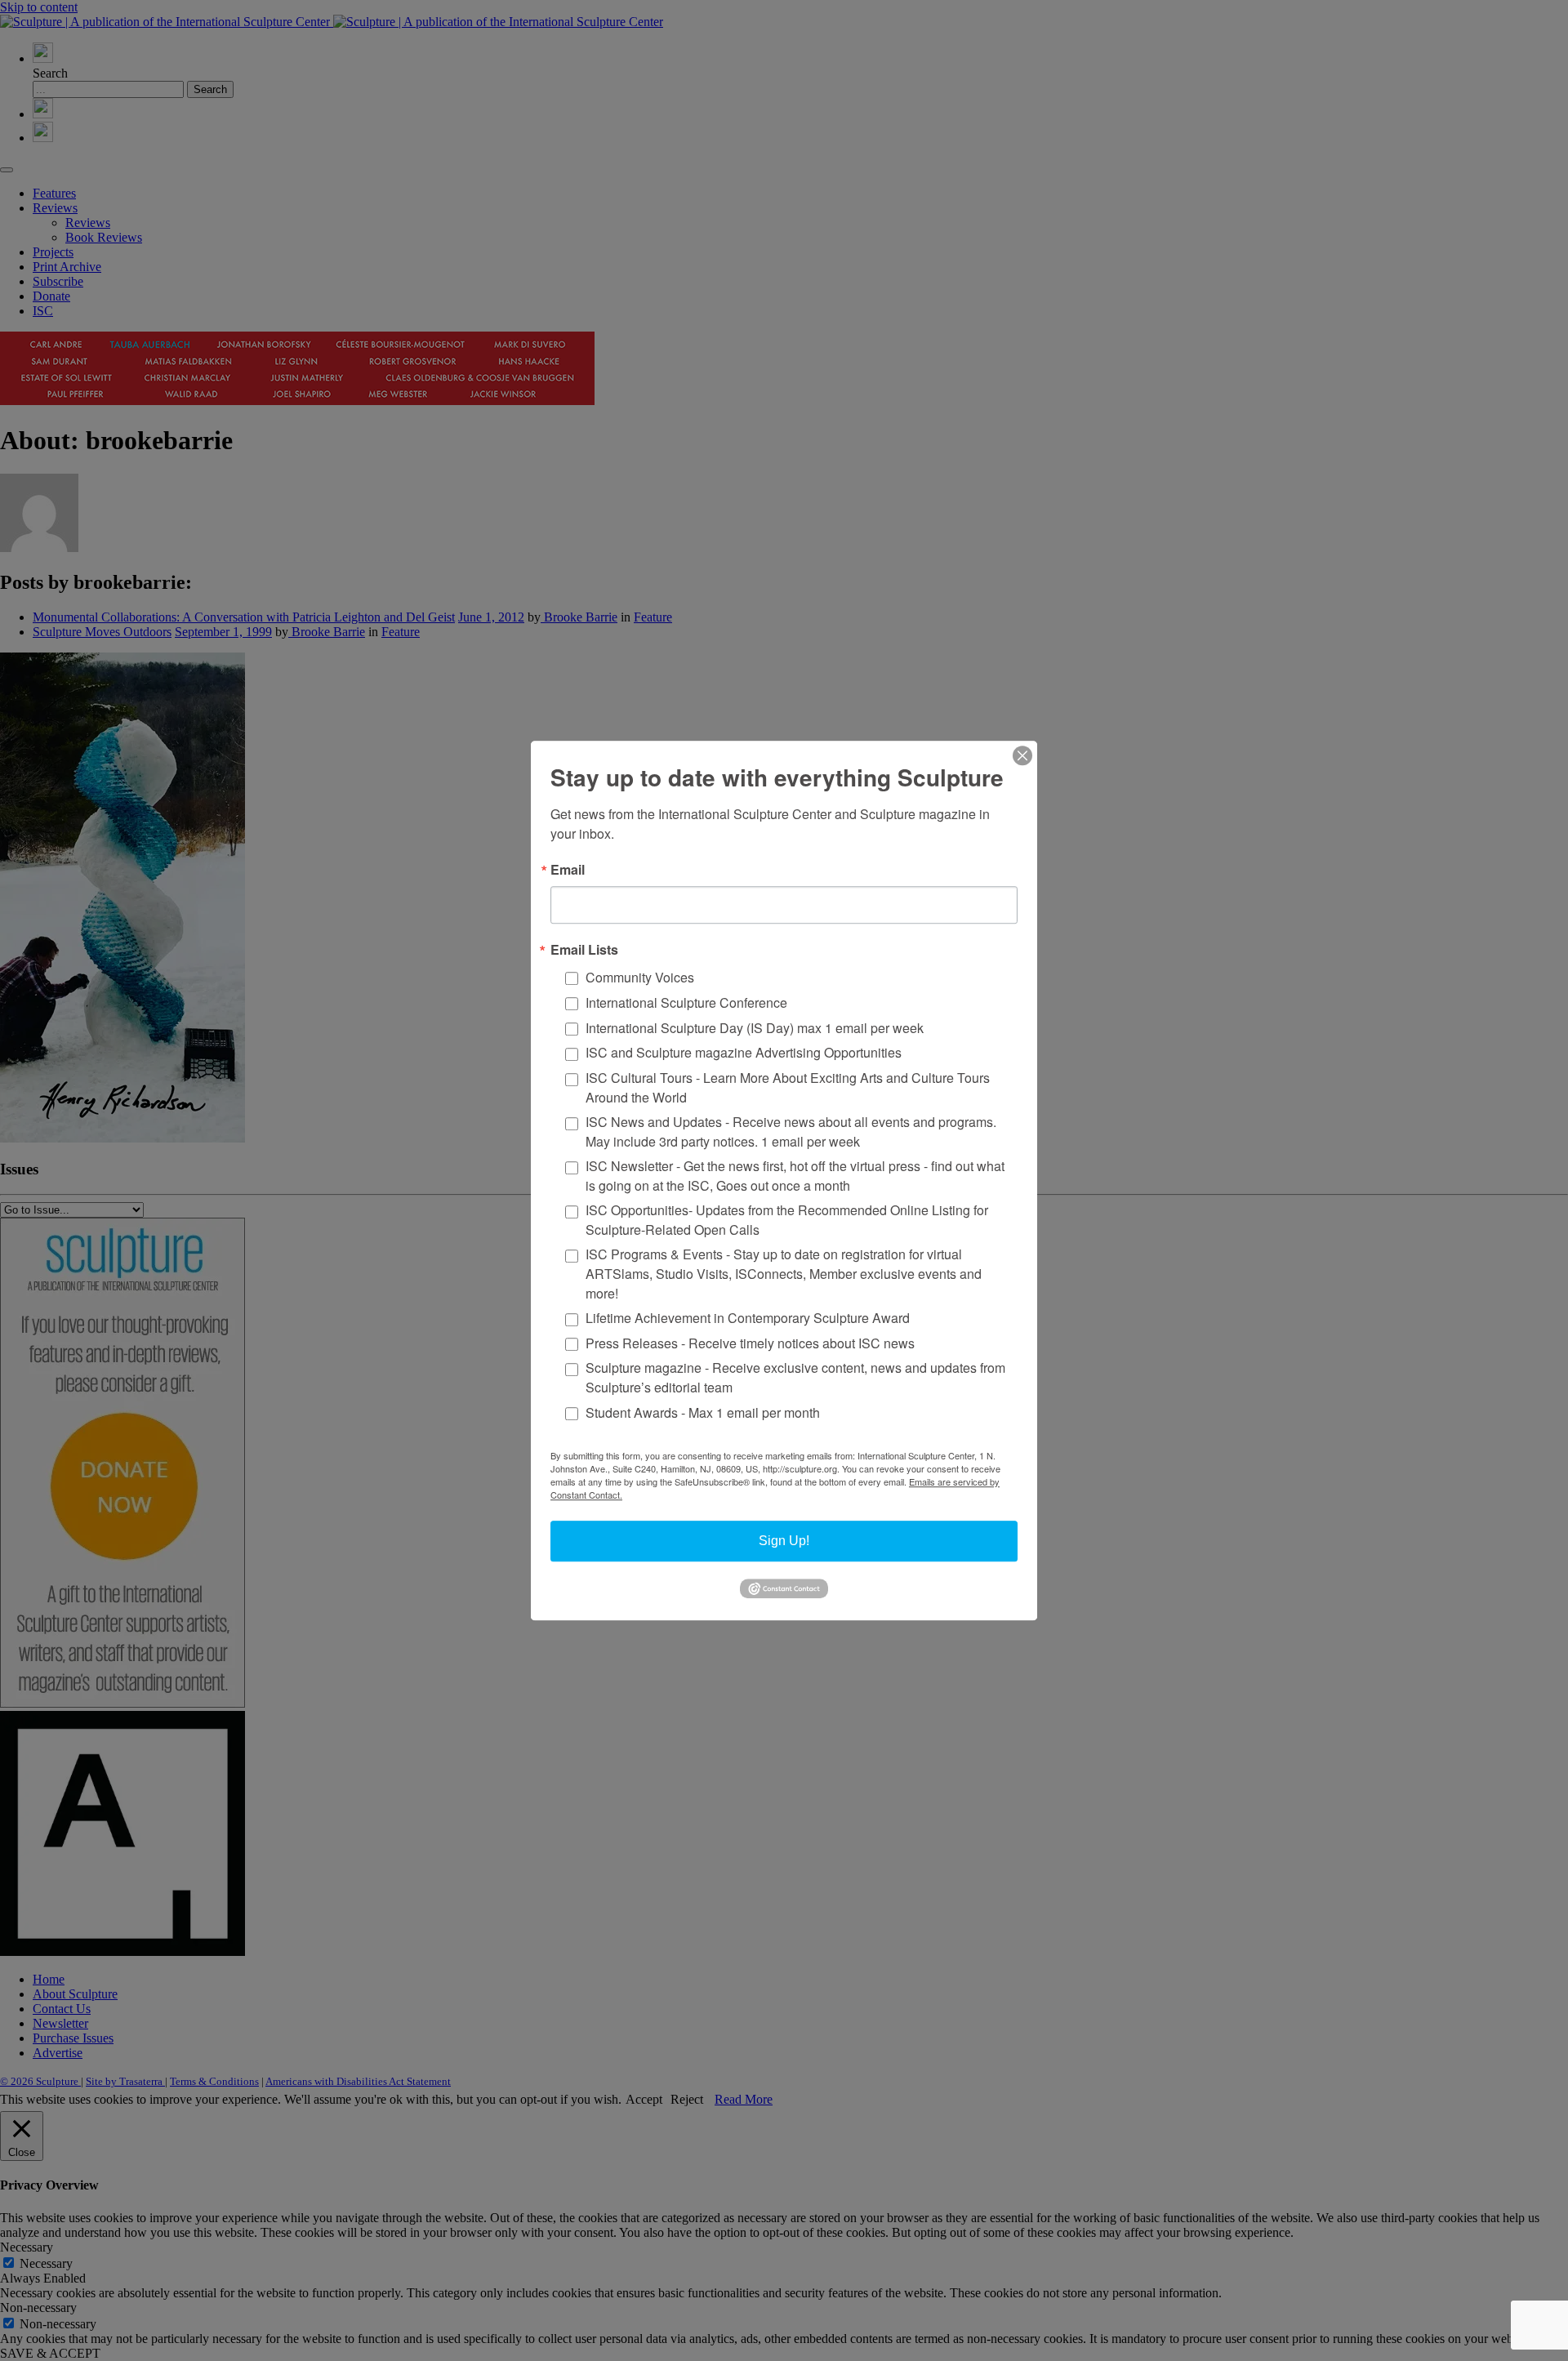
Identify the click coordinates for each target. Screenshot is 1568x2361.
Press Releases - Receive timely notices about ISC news (750, 1343)
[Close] (1022, 755)
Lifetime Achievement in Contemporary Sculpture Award (748, 1318)
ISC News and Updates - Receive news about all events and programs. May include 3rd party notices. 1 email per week (791, 1131)
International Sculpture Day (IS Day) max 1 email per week (755, 1028)
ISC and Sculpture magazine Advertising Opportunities (744, 1053)
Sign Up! (784, 1541)
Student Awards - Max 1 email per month (703, 1412)
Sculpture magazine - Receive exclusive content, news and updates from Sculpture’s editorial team (795, 1378)
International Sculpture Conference (686, 1002)
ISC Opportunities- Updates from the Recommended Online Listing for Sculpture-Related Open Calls (787, 1220)
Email (568, 870)
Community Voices (640, 977)
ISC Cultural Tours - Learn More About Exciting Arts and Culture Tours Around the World (788, 1087)
